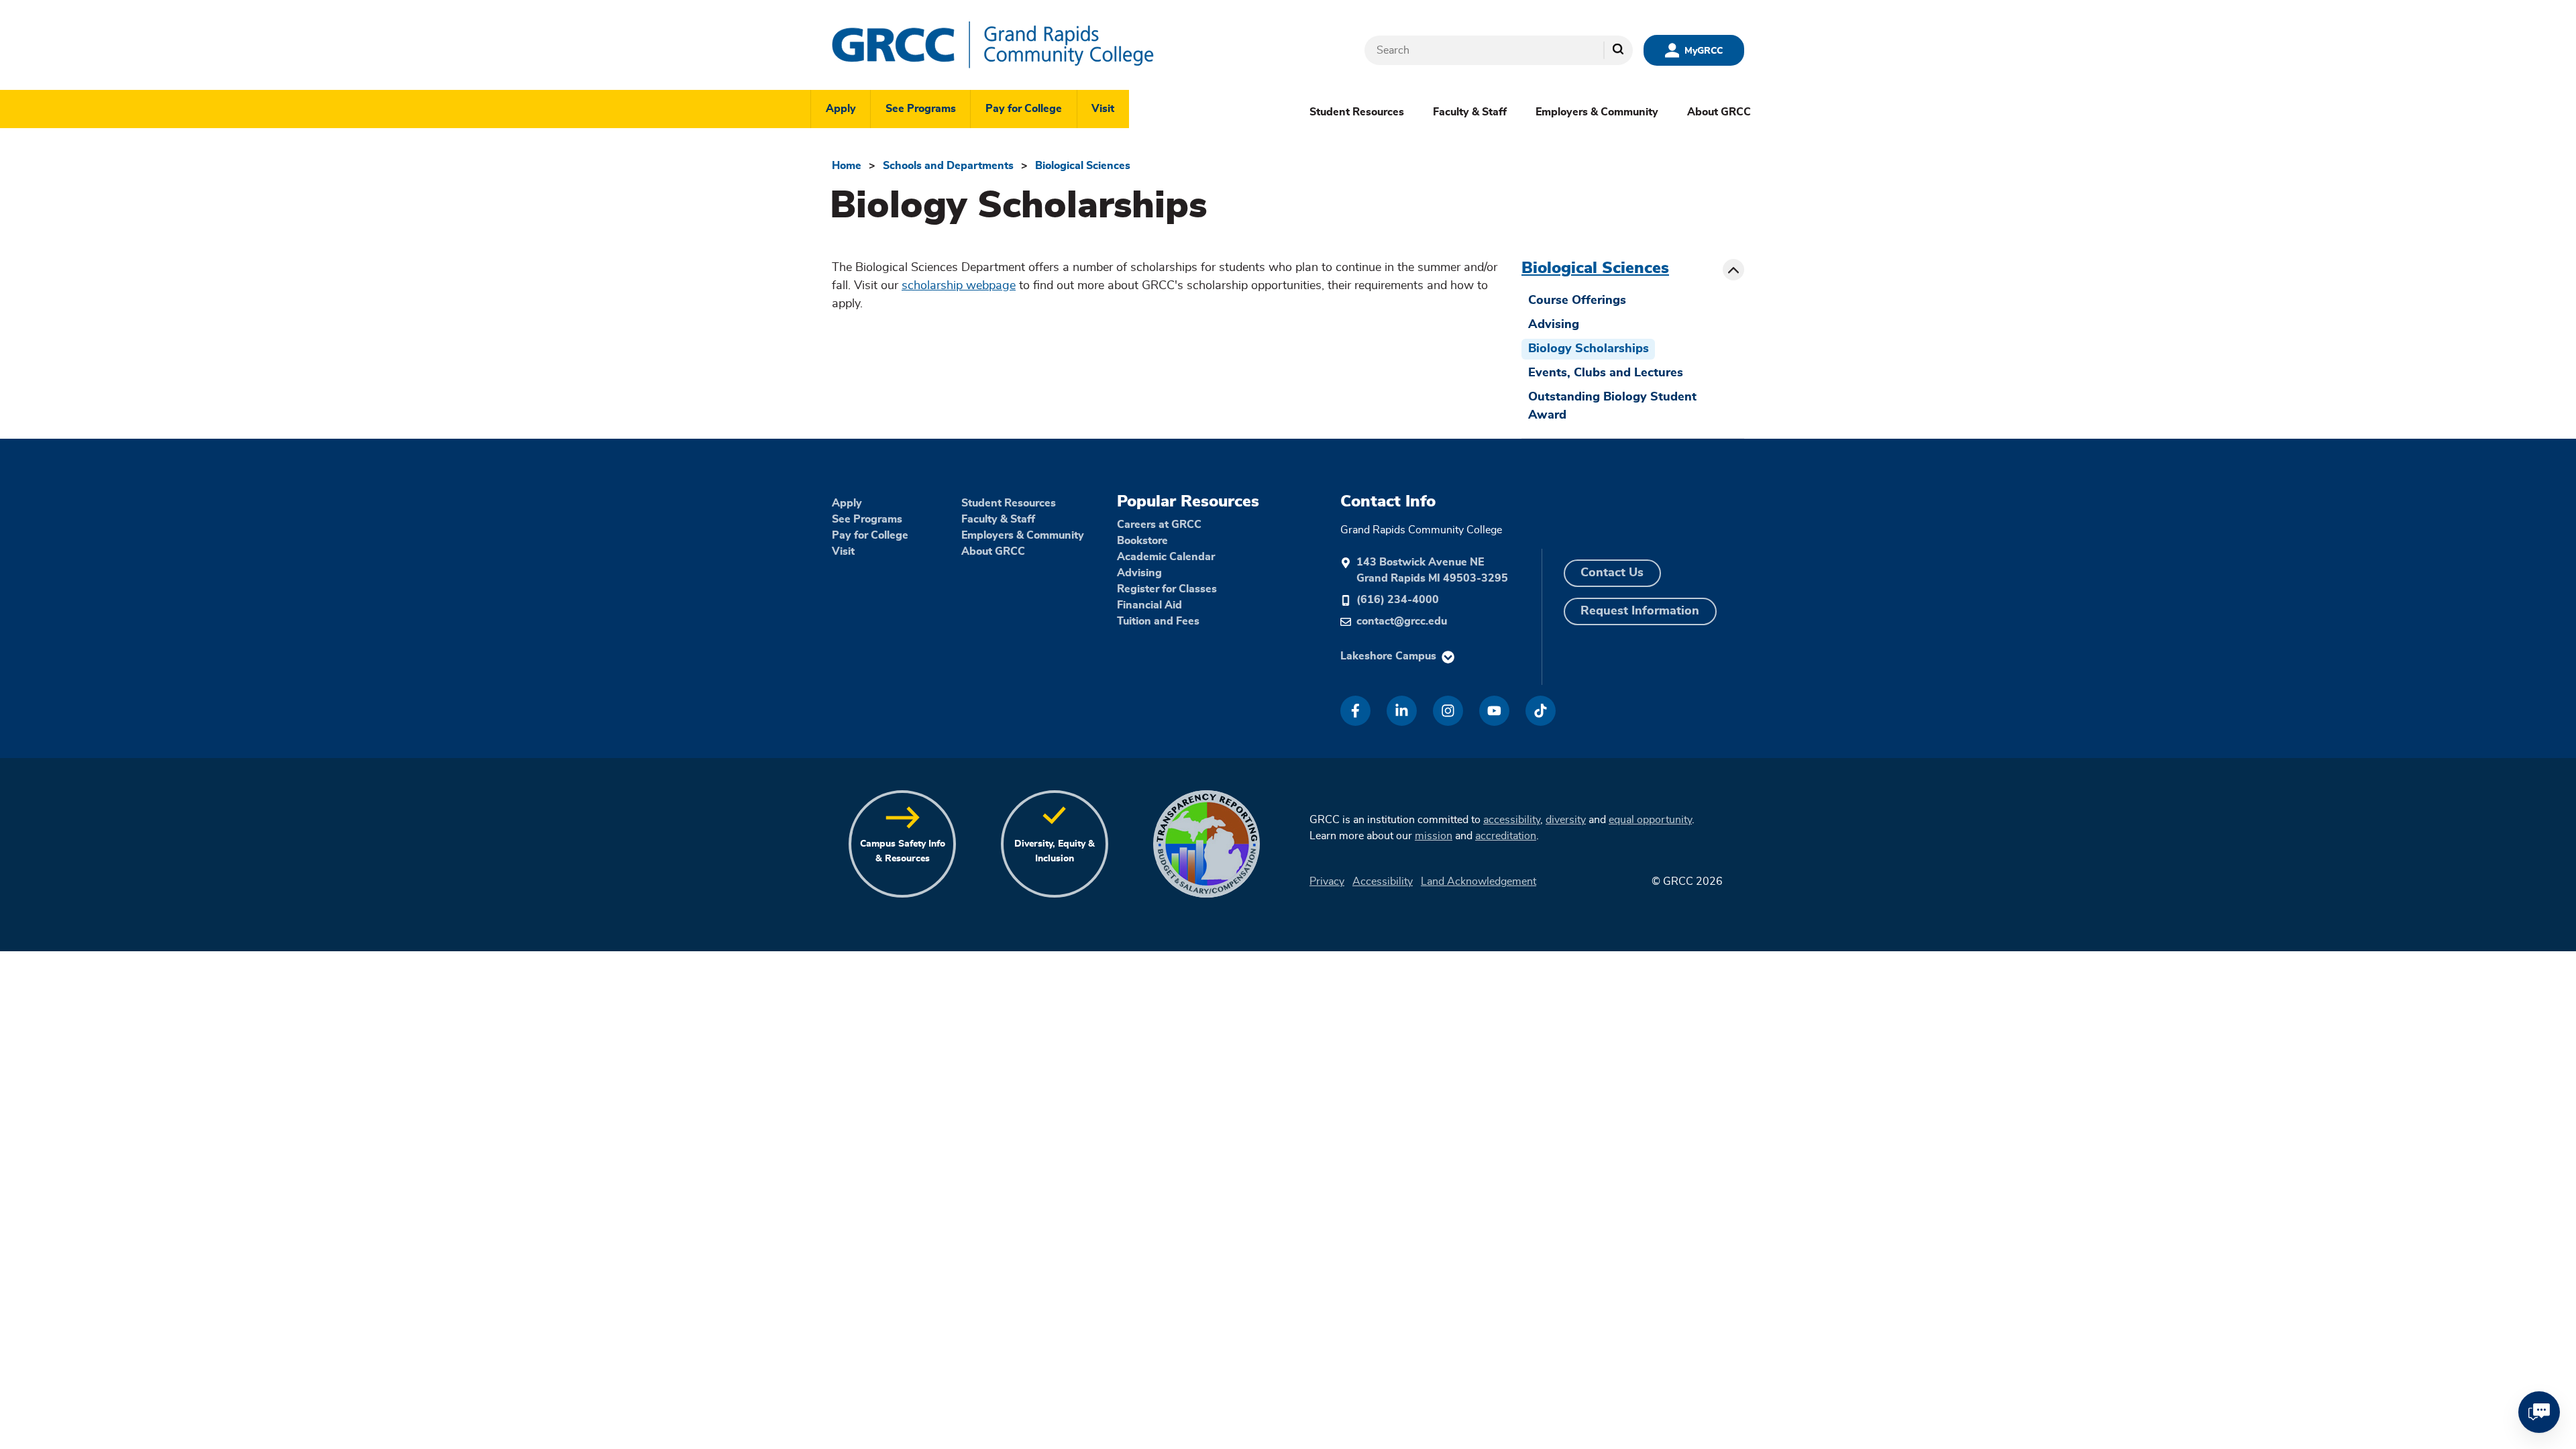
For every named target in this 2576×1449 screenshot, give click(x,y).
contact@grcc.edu (1402, 621)
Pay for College (1024, 109)
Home (847, 166)
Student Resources (1357, 112)
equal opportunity (1650, 820)
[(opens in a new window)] (1355, 711)
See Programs (921, 109)
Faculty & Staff (1470, 112)
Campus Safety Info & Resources (903, 851)
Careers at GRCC (1159, 525)
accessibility (1512, 820)
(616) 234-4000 (1398, 600)
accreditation (1506, 836)
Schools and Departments (948, 166)
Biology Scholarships (1589, 349)
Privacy (1327, 881)
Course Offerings (1577, 301)
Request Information (1640, 611)
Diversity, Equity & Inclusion (1055, 851)
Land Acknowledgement (1479, 881)
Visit (1103, 109)
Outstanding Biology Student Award (1612, 406)
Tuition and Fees (1158, 621)
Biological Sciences (1083, 166)
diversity (1566, 820)
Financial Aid (1149, 605)
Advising (1554, 325)
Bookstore (1142, 541)
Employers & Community (1597, 112)
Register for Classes (1167, 589)
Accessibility (1383, 881)
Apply (841, 109)
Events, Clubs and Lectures (1606, 373)
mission (1434, 836)
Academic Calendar (1166, 557)
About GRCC (1719, 112)
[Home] (1033, 45)
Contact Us (1612, 573)
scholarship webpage (959, 286)
